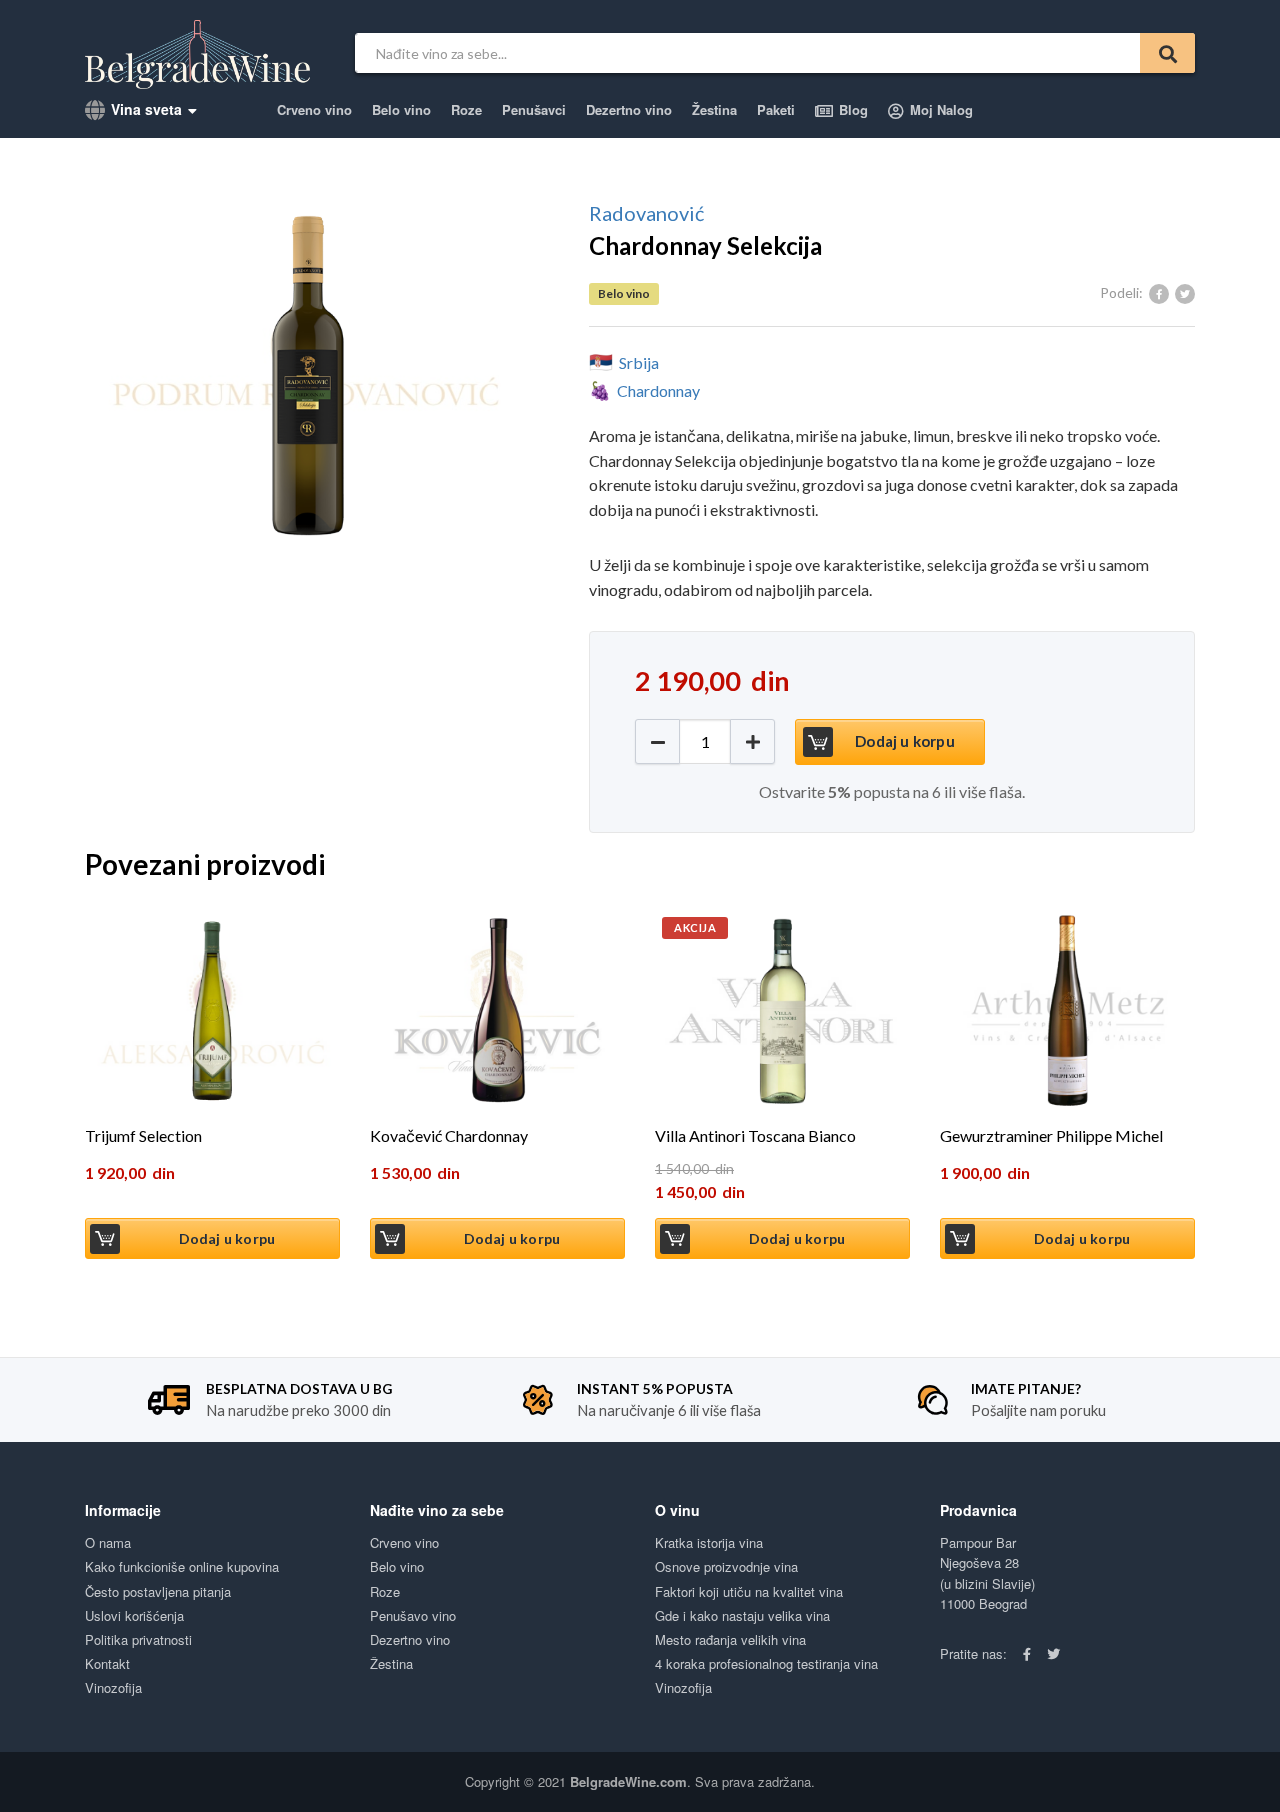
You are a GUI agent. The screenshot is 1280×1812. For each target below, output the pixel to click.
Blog (851, 109)
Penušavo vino (413, 1615)
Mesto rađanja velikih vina (730, 1639)
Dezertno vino (629, 109)
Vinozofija (113, 1687)
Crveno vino (314, 109)
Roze (466, 109)
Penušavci (534, 109)
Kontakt (107, 1663)
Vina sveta (144, 109)
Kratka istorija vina (709, 1542)
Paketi (776, 109)
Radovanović (646, 213)
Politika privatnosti (138, 1639)
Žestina (714, 109)
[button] (752, 741)
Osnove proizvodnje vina (726, 1566)
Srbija (639, 362)
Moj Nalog (939, 109)
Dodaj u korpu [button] (227, 1238)
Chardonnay (658, 390)
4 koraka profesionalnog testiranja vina (766, 1663)
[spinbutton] (705, 741)
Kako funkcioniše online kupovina (182, 1566)
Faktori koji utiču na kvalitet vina (749, 1591)
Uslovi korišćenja (134, 1615)
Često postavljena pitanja (158, 1591)
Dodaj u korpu (905, 741)
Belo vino (401, 109)
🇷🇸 (601, 361)
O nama (108, 1542)
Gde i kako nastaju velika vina (742, 1615)
